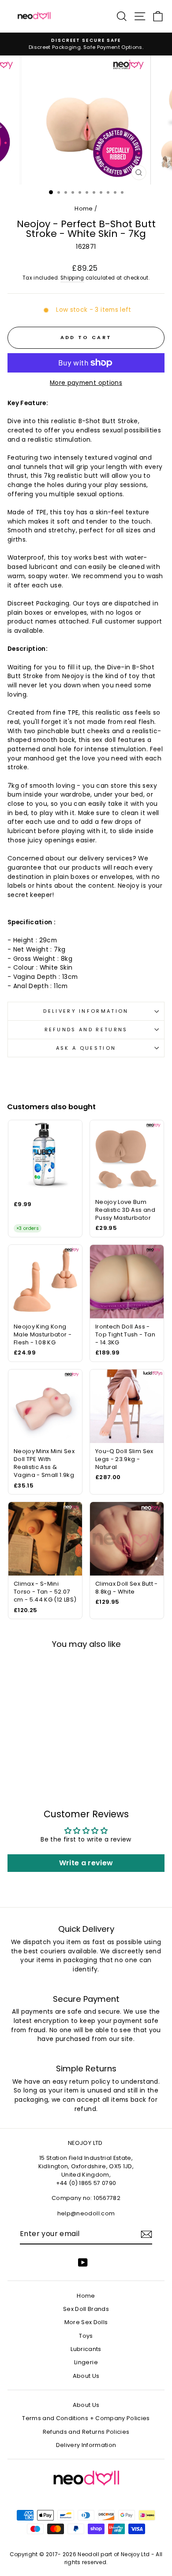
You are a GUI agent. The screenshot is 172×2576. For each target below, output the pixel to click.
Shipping (72, 278)
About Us (86, 2376)
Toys (86, 2336)
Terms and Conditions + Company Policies (86, 2418)
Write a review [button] (86, 1863)
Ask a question (86, 1048)
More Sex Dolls (86, 2322)
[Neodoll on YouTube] (83, 2262)
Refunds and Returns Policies (86, 2432)
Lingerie (86, 2362)
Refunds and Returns (86, 1030)
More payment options (86, 383)
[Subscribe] (146, 2234)
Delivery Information (86, 1011)
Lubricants (86, 2349)
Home (84, 209)
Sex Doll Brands (86, 2309)
